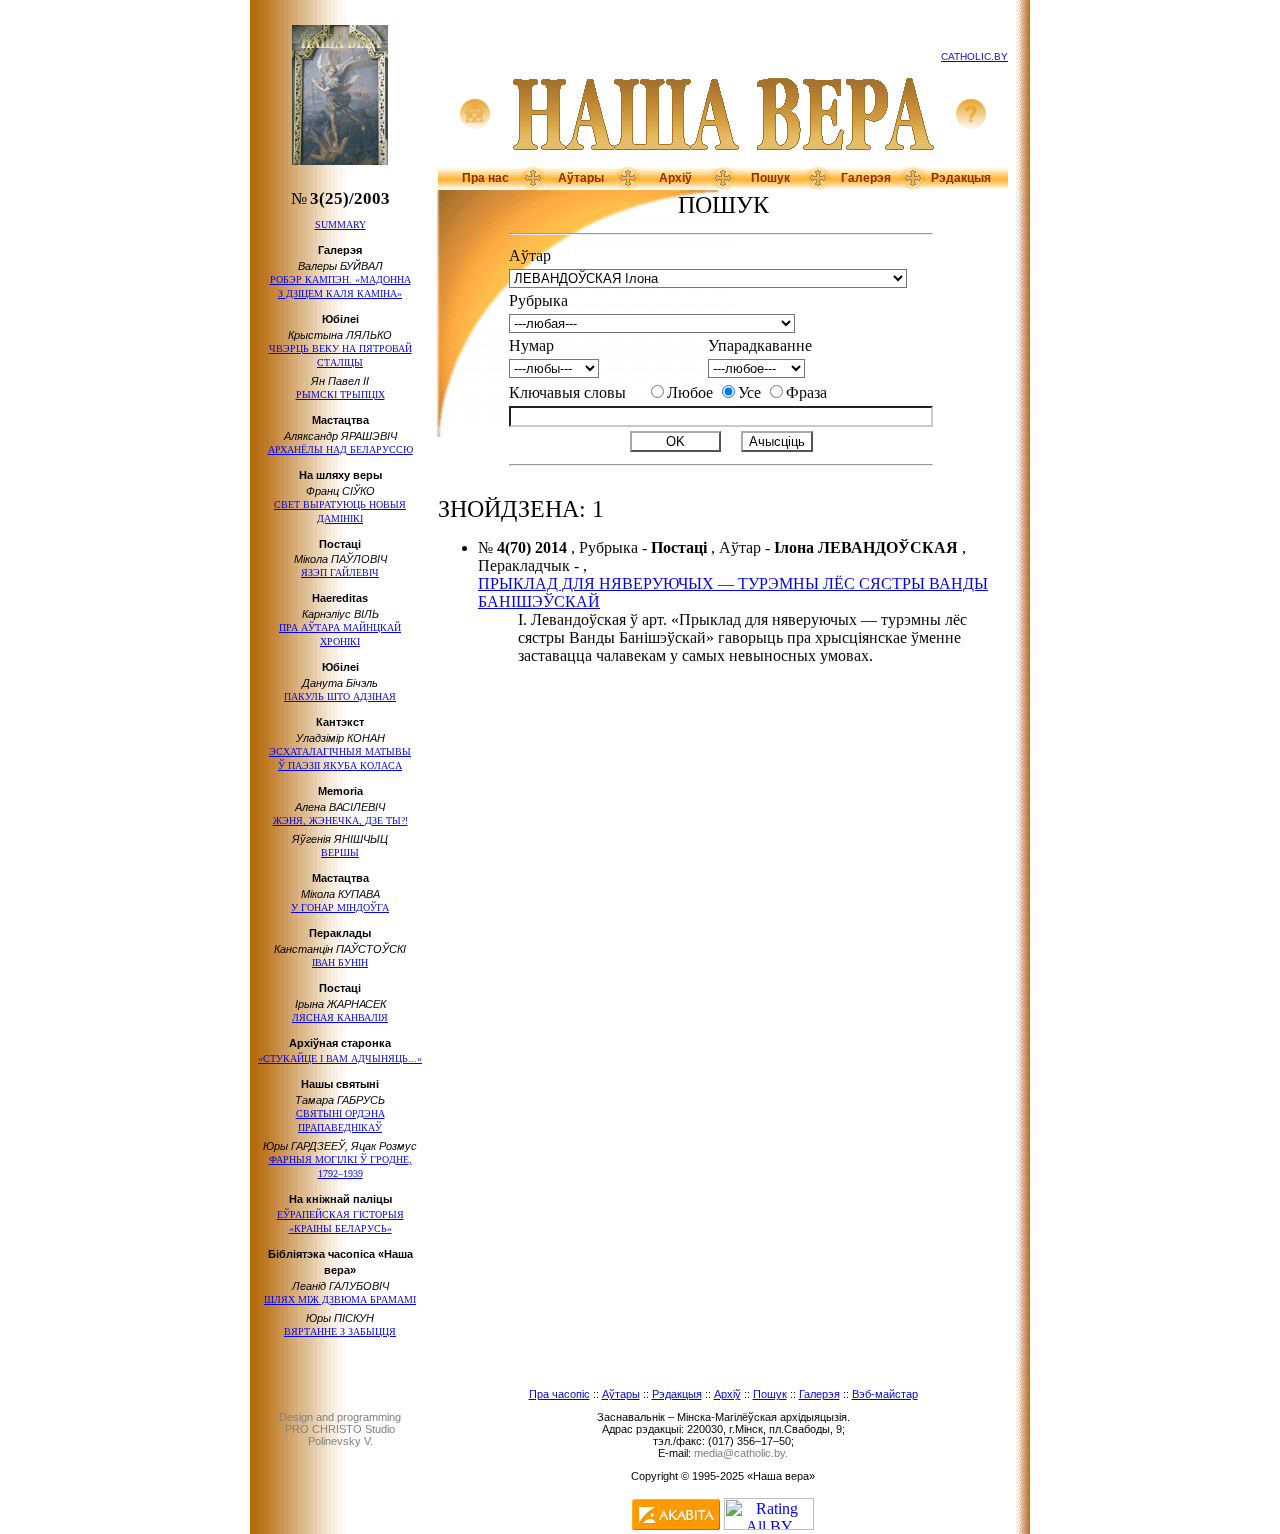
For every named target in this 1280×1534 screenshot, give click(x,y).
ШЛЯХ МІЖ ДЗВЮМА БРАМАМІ (340, 1299)
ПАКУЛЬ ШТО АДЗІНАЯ (340, 696)
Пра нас (485, 178)
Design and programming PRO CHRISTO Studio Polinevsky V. (340, 1429)
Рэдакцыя (961, 178)
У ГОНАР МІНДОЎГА (340, 907)
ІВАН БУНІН (340, 962)
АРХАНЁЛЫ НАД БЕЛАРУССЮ (340, 449)
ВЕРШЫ (340, 852)
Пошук (770, 178)
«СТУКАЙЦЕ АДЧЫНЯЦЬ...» (340, 1058)
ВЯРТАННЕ (340, 1331)
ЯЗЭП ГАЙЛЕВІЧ (340, 572)
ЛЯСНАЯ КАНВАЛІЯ (340, 1017)
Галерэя (866, 178)
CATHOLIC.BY (974, 56)
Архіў (675, 178)
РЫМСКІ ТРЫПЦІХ (340, 394)
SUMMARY (340, 224)
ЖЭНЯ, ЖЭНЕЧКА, (340, 820)
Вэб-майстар (885, 1394)
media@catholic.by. (741, 1453)
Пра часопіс (559, 1394)
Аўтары (581, 178)
